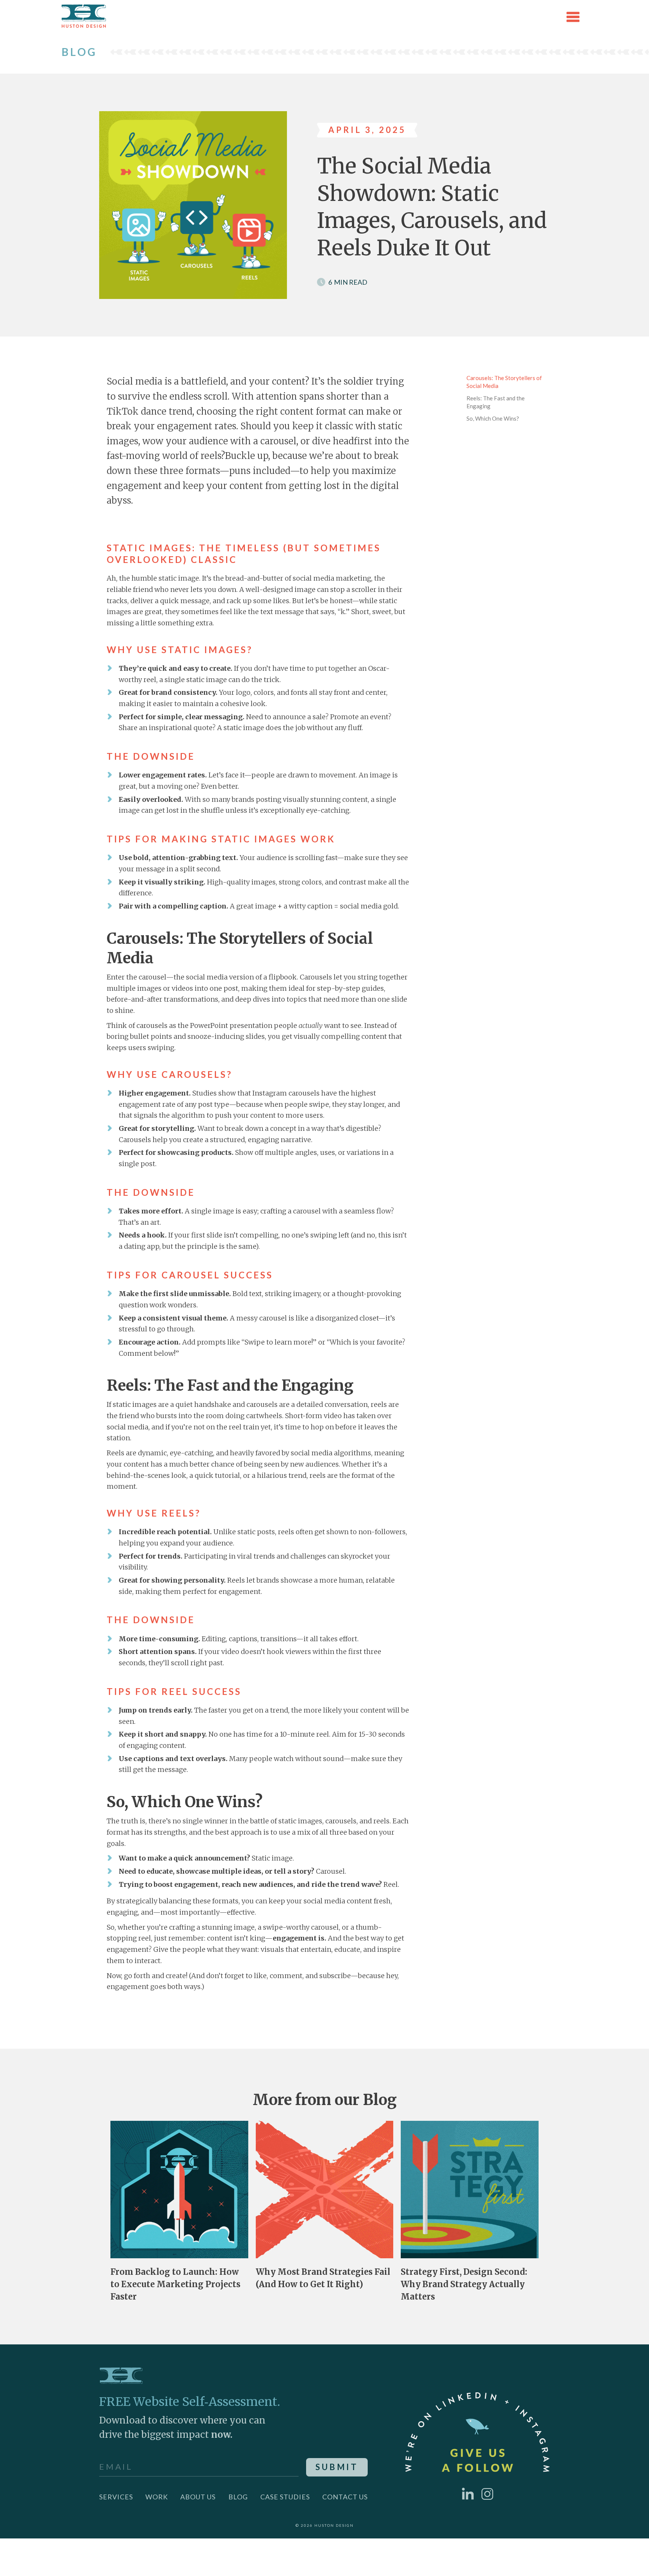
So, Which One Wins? (493, 418)
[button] (573, 17)
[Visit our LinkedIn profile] (468, 2493)
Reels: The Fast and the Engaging (496, 402)
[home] (84, 17)
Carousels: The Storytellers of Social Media (504, 382)
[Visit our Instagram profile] (488, 2493)
